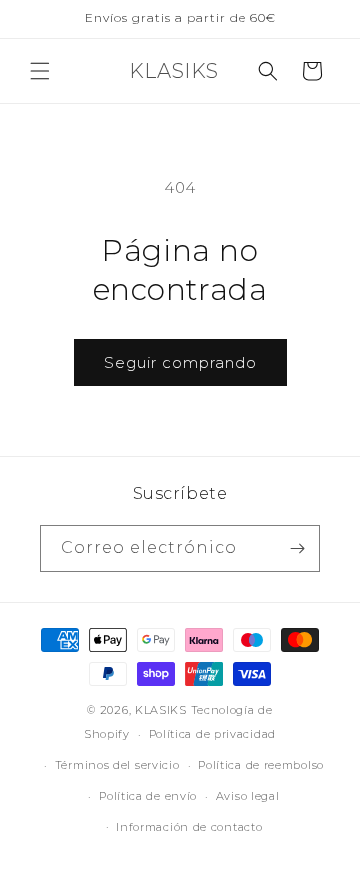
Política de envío (148, 796)
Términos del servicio (117, 765)
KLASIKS (163, 710)
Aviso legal (248, 796)
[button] (40, 71)
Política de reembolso (261, 765)
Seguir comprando (180, 362)
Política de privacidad (212, 734)
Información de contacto (189, 827)
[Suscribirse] (297, 548)
